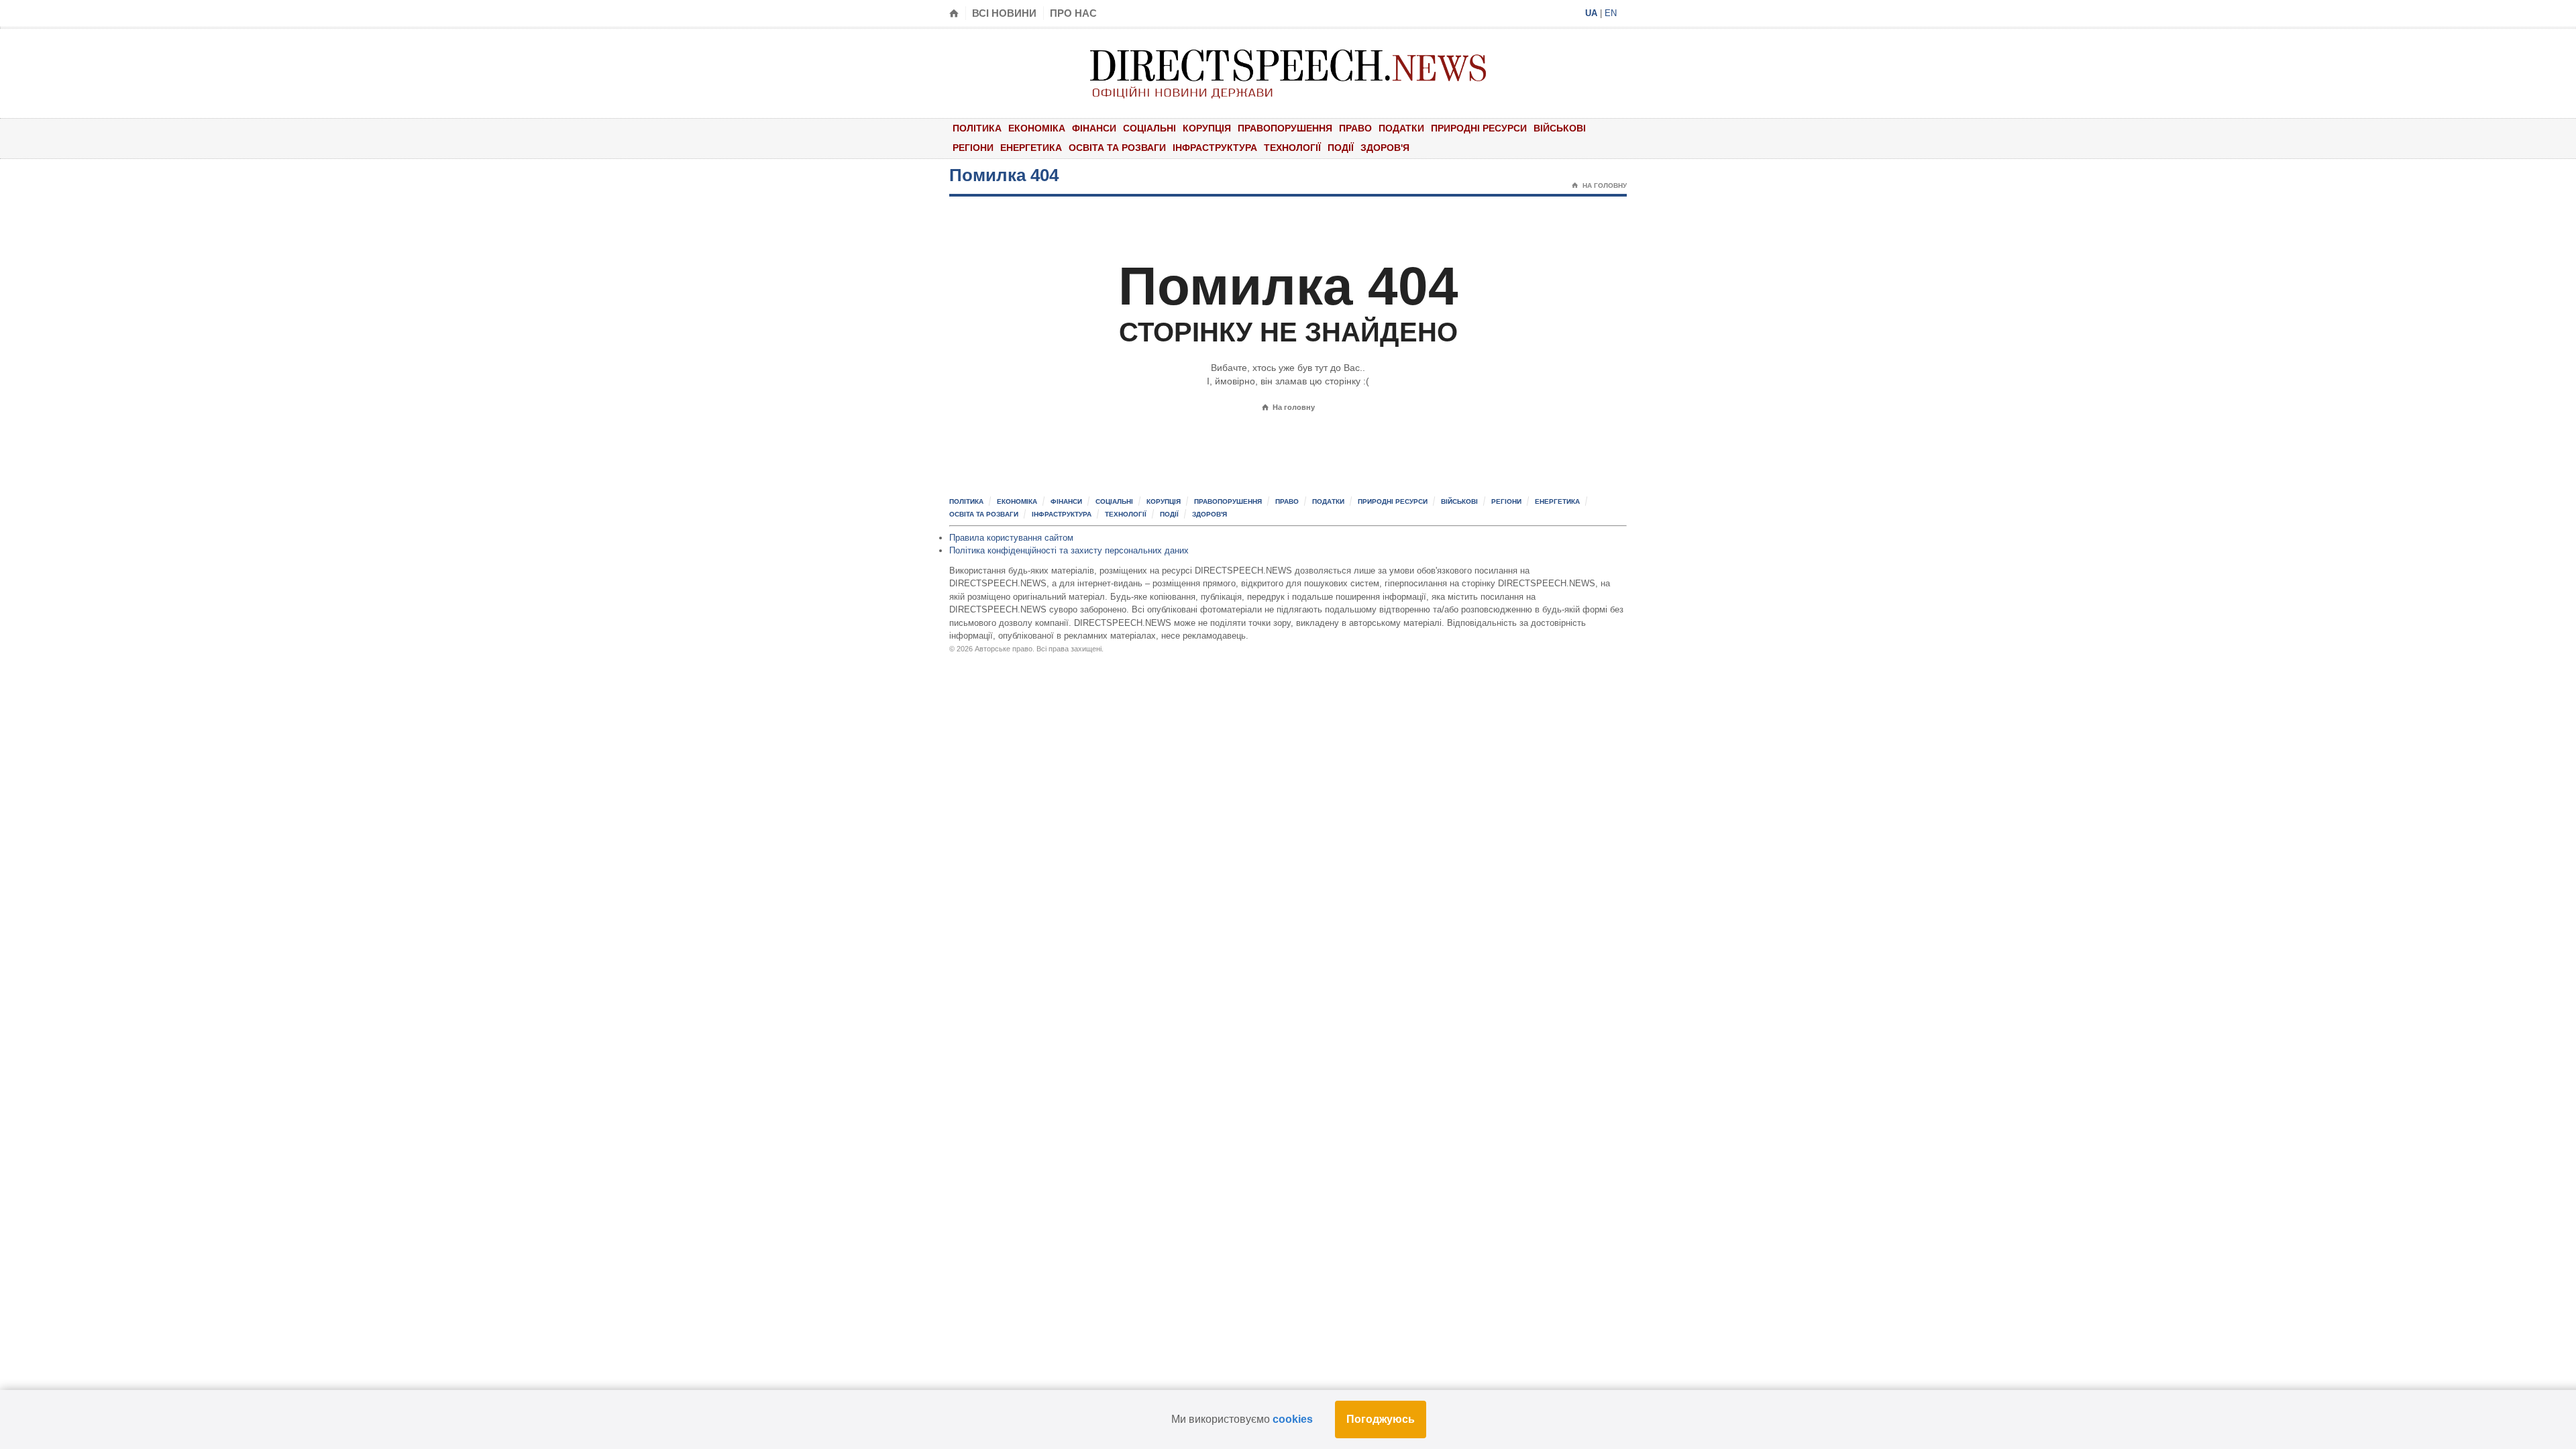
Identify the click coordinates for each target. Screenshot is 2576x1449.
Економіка (1037, 128)
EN (1611, 13)
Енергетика (1031, 148)
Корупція (1207, 128)
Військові (1560, 128)
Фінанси (1094, 128)
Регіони (973, 148)
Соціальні (1149, 128)
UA (1591, 13)
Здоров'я (1385, 148)
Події (1341, 148)
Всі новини (1004, 13)
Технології (1292, 148)
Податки (1401, 128)
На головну (1599, 185)
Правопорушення (1285, 128)
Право (1355, 128)
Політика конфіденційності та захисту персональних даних (1069, 550)
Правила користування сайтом (1011, 538)
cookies (1293, 1419)
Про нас (1073, 13)
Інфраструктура (1215, 148)
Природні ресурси (1479, 128)
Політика (977, 128)
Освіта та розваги (1117, 148)
